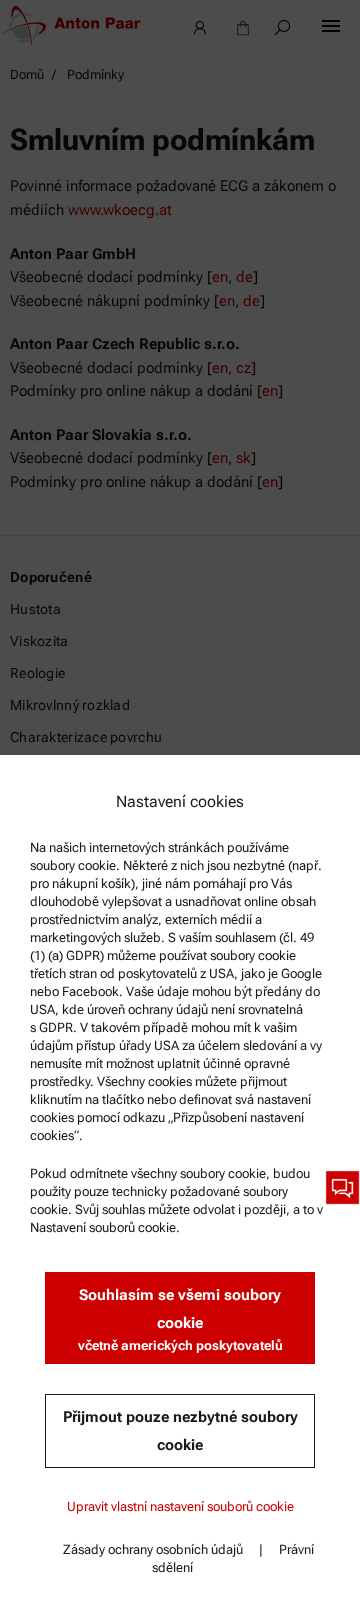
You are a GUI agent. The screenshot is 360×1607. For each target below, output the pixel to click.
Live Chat (342, 1187)
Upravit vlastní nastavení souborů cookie (180, 1506)
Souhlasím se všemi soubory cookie (180, 1319)
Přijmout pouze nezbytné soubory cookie (180, 1431)
